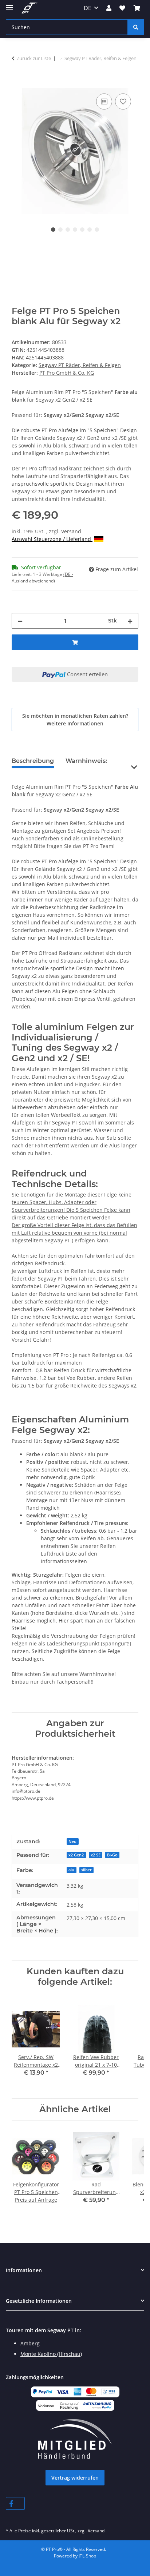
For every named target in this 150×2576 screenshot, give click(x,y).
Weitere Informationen (75, 723)
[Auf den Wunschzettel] (123, 101)
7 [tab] (97, 230)
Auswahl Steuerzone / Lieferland (52, 539)
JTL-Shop (87, 2556)
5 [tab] (82, 230)
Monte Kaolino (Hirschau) (51, 2354)
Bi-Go (112, 1855)
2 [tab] (60, 230)
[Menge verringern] (20, 621)
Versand (71, 531)
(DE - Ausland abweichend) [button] (42, 578)
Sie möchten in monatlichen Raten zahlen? (75, 720)
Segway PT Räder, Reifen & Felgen (80, 365)
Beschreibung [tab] (33, 761)
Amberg (30, 2343)
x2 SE (96, 1855)
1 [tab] (53, 230)
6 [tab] (90, 230)
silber (86, 1870)
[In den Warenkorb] (17, 84)
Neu (72, 1842)
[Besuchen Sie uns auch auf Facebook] (15, 2503)
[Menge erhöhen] (130, 621)
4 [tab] (75, 230)
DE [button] (88, 8)
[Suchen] (136, 27)
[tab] (86, 764)
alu (71, 1870)
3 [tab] (68, 230)
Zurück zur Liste (34, 58)
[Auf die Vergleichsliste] (104, 101)
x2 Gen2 (76, 1855)
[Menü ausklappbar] (9, 5)
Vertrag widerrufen (75, 2478)
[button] (109, 8)
